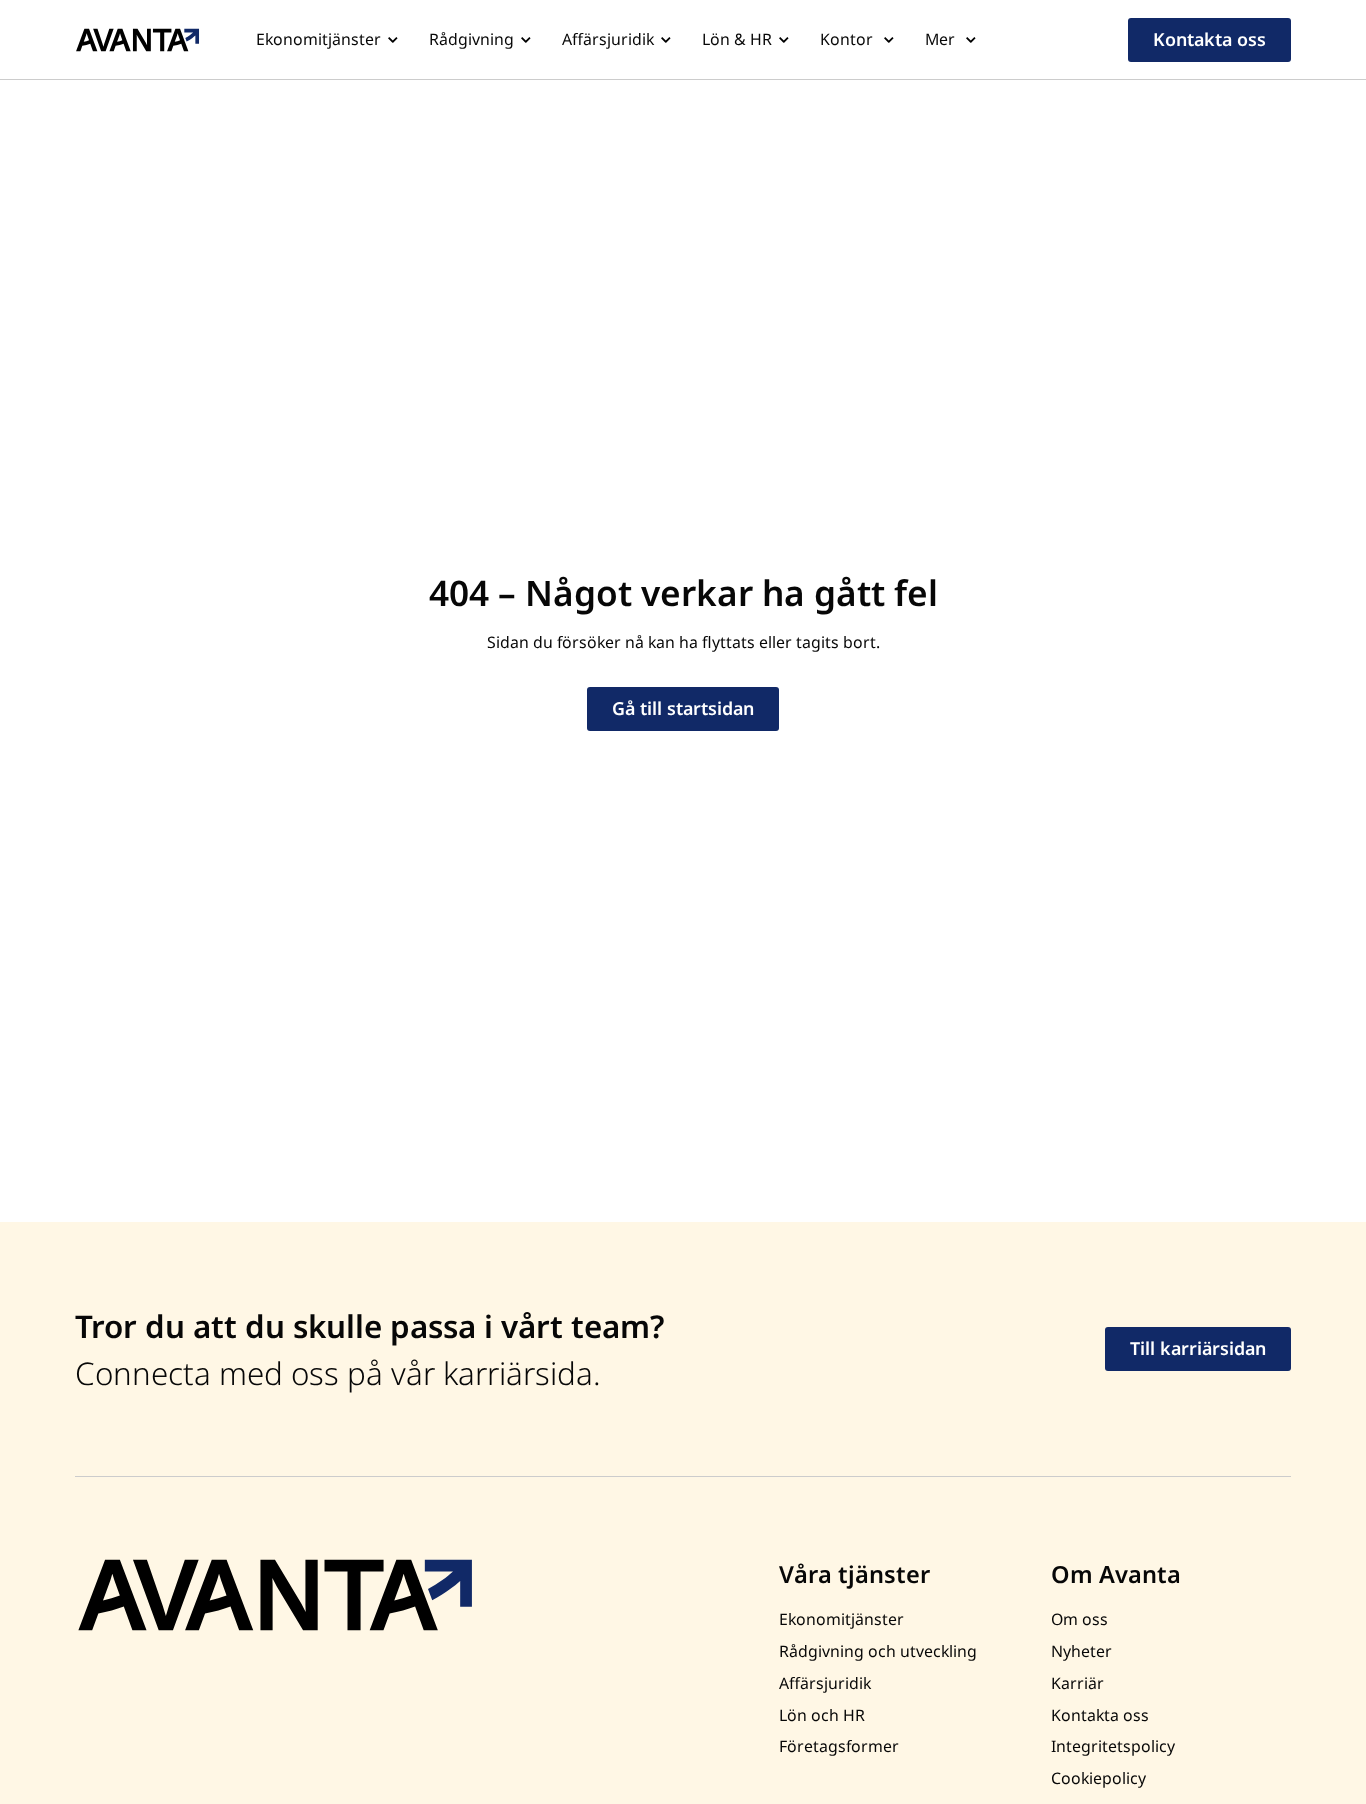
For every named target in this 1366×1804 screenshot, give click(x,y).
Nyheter (1081, 1651)
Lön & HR (737, 39)
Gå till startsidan (683, 708)
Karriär (1077, 1683)
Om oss (1079, 1619)
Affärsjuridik (608, 39)
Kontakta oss (1209, 39)
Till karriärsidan (1198, 1348)
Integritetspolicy (1113, 1746)
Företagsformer (839, 1746)
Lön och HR (822, 1715)
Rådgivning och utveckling (878, 1651)
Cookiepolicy (1098, 1778)
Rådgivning (471, 39)
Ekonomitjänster (318, 39)
